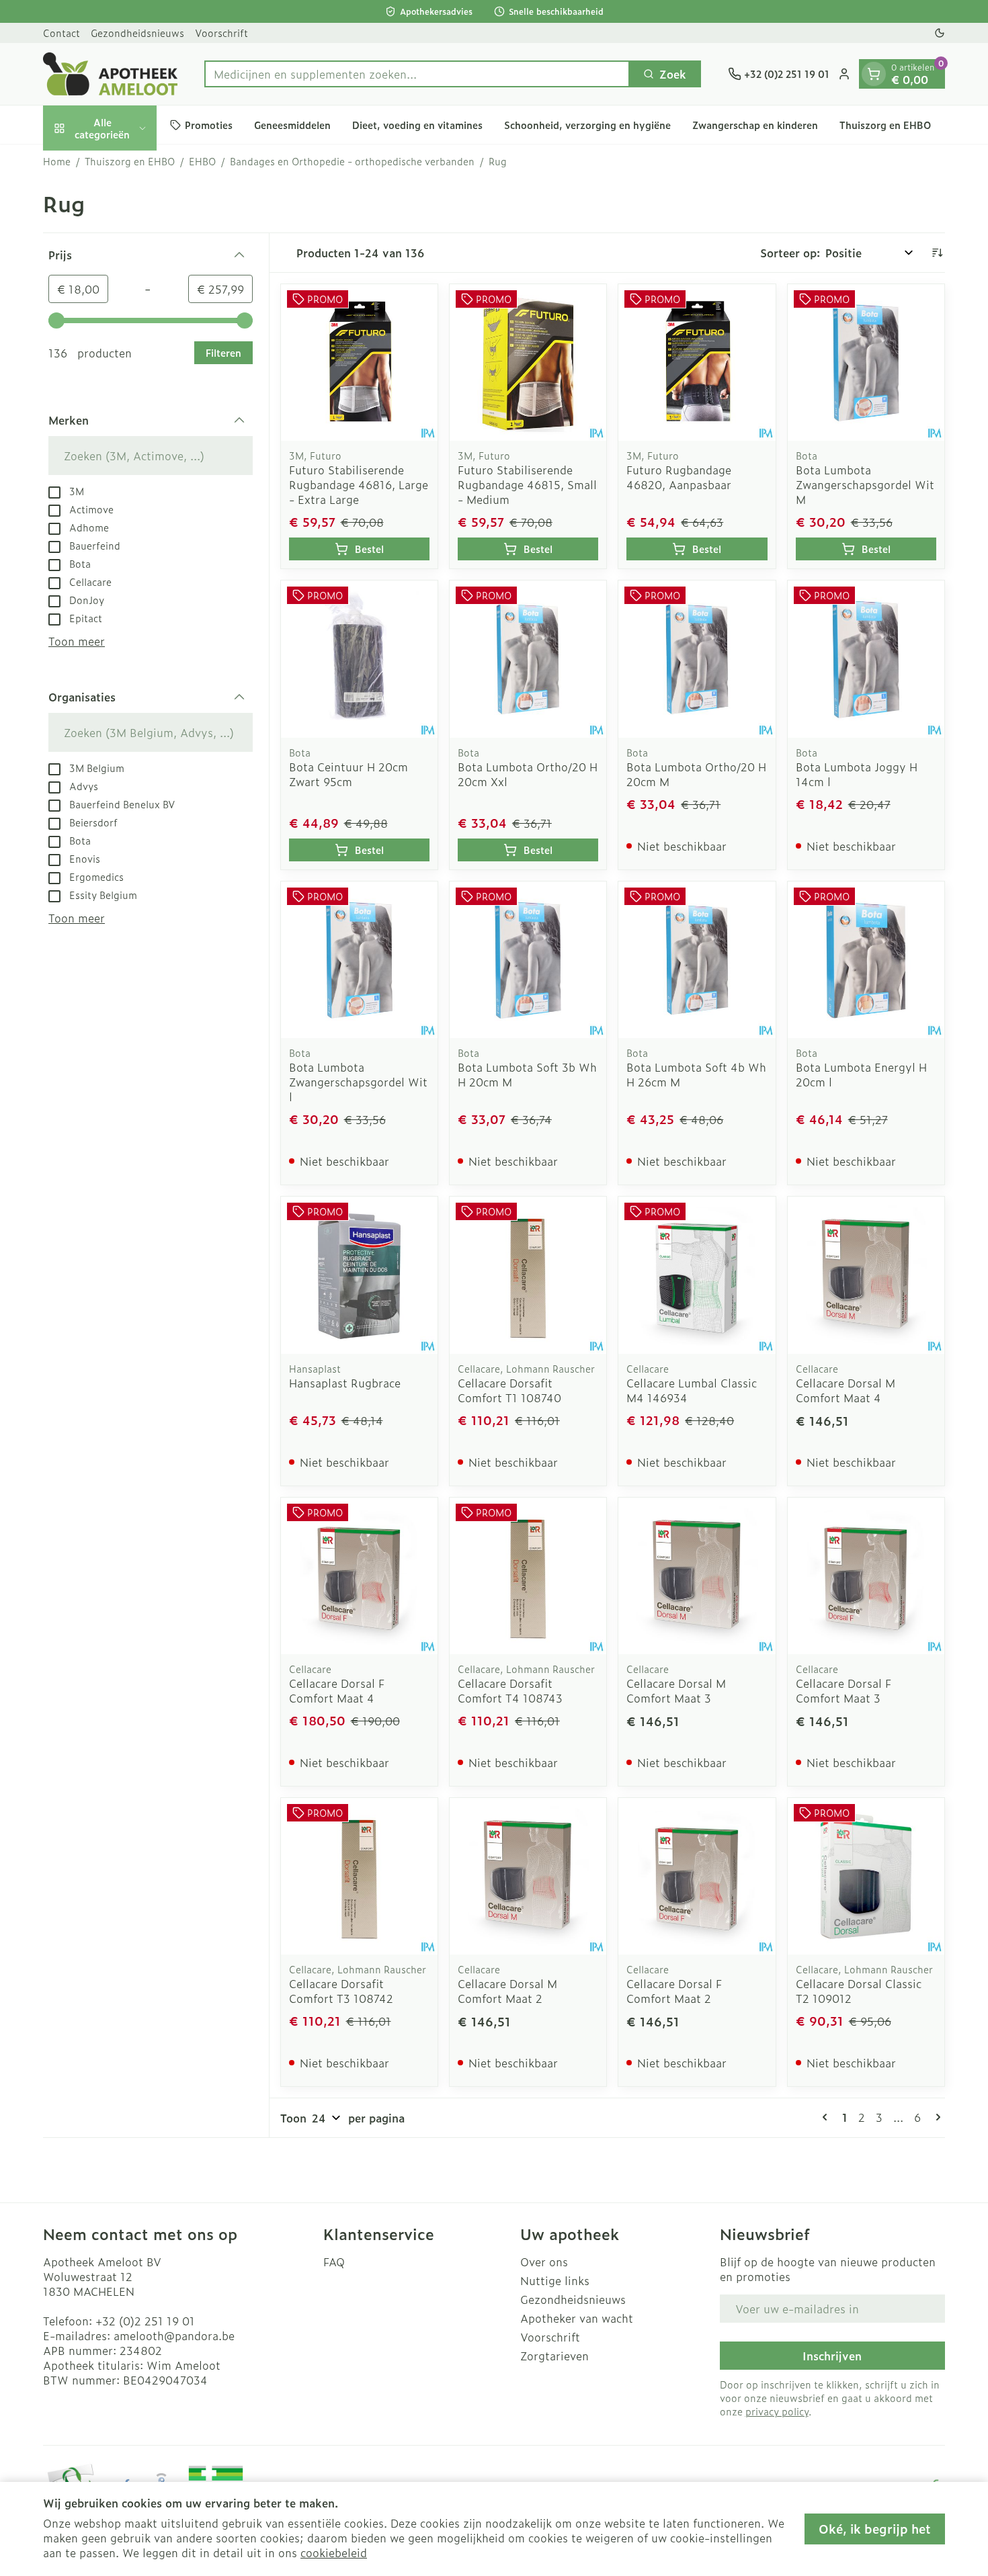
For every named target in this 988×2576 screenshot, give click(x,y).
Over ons (544, 2262)
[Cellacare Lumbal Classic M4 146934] (697, 1275)
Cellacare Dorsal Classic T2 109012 (859, 1991)
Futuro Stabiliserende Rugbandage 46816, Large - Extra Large (359, 484)
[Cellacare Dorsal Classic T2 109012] (866, 1876)
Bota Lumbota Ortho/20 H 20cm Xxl (528, 774)
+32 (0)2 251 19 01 (145, 2321)
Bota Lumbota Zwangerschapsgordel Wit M (865, 484)
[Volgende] (936, 2117)
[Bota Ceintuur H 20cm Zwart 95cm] (359, 659)
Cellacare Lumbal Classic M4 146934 (692, 1390)
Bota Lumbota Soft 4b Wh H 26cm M (696, 1074)
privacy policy (777, 2411)
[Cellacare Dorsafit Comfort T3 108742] (359, 1876)
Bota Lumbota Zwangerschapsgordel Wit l (358, 1082)
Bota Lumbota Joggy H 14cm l (857, 774)
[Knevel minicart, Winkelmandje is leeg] (874, 74)
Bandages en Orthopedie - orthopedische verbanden (352, 161)
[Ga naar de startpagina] (110, 74)
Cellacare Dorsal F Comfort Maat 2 (674, 1991)
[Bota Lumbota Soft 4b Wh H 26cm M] (697, 960)
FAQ (334, 2262)
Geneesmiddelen (292, 125)
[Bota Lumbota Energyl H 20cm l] (866, 960)
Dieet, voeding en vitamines (417, 125)
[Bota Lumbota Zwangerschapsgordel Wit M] (866, 362)
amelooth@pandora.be (174, 2335)
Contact (61, 33)
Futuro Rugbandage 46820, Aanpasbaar (679, 477)
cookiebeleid (334, 2552)
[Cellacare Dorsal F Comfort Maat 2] (697, 1876)
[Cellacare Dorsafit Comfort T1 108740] (528, 1275)
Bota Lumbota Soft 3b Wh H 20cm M (527, 1074)
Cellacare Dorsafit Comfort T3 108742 (341, 1991)
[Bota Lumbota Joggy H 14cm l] (866, 659)
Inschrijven (832, 2356)
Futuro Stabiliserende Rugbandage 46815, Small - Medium (527, 484)
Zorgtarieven (554, 2356)
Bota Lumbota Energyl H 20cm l (861, 1074)
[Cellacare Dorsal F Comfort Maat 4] (359, 1576)
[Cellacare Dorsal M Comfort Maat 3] (697, 1576)
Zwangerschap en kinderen (755, 125)
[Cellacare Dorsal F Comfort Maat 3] (866, 1576)
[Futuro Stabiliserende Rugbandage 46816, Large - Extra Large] (359, 362)
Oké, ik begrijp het (875, 2529)
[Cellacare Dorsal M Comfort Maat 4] (866, 1275)
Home (57, 161)
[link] (827, 2117)
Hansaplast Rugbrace (345, 1383)
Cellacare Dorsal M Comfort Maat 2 (507, 1991)
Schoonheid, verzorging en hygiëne (587, 125)
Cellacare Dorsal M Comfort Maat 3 (676, 1690)
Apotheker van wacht (577, 2318)
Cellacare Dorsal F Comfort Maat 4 (337, 1690)
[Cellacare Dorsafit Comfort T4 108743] (528, 1576)
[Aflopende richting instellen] (937, 253)
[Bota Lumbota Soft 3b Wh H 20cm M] (528, 960)
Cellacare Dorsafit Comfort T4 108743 (510, 1690)
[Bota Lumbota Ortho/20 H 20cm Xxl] (528, 659)
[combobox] (417, 74)
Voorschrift (221, 33)
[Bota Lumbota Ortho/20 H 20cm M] (697, 659)
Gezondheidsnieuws (137, 33)
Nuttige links (555, 2280)
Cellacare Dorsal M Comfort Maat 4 (846, 1390)
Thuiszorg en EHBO (885, 125)
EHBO (202, 161)
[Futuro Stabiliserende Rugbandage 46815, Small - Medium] (528, 362)
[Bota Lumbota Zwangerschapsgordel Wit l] (359, 960)
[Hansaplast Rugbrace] (359, 1275)
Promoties (209, 125)
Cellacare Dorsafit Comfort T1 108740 (509, 1390)
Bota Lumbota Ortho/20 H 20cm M (696, 774)
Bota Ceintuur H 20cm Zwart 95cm (348, 774)
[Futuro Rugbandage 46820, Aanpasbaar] (697, 362)
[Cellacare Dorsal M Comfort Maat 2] (528, 1876)
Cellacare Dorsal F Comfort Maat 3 (843, 1690)
